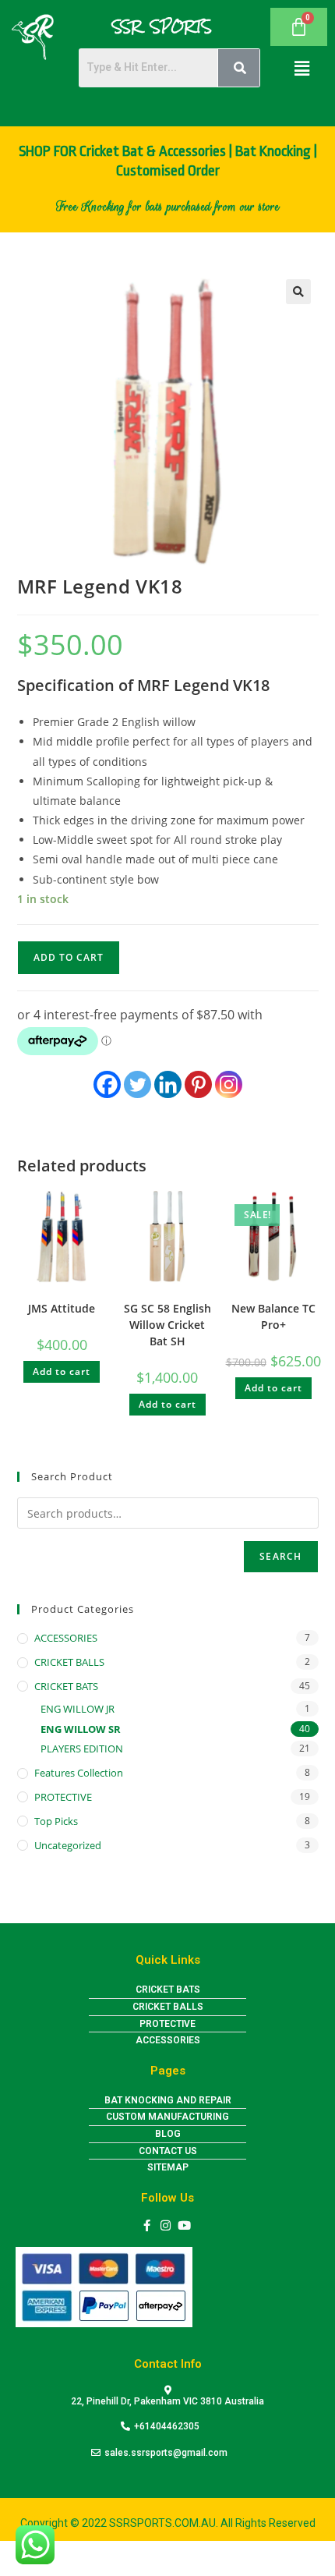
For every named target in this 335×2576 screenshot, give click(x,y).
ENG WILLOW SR (81, 1729)
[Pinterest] (198, 1084)
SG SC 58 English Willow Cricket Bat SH (167, 1325)
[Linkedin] (168, 1084)
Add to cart (69, 957)
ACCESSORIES (66, 1638)
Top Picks (56, 1821)
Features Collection (79, 1773)
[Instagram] (229, 1084)
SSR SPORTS (162, 27)
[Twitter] (138, 1084)
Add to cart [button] (62, 1371)
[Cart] (299, 27)
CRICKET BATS (66, 1686)
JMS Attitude (62, 1308)
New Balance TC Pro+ (273, 1316)
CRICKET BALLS (69, 1662)
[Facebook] (107, 1084)
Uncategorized (68, 1845)
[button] (301, 68)
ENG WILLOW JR (78, 1709)
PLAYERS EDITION (82, 1749)
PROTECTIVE (63, 1797)
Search (280, 1556)
